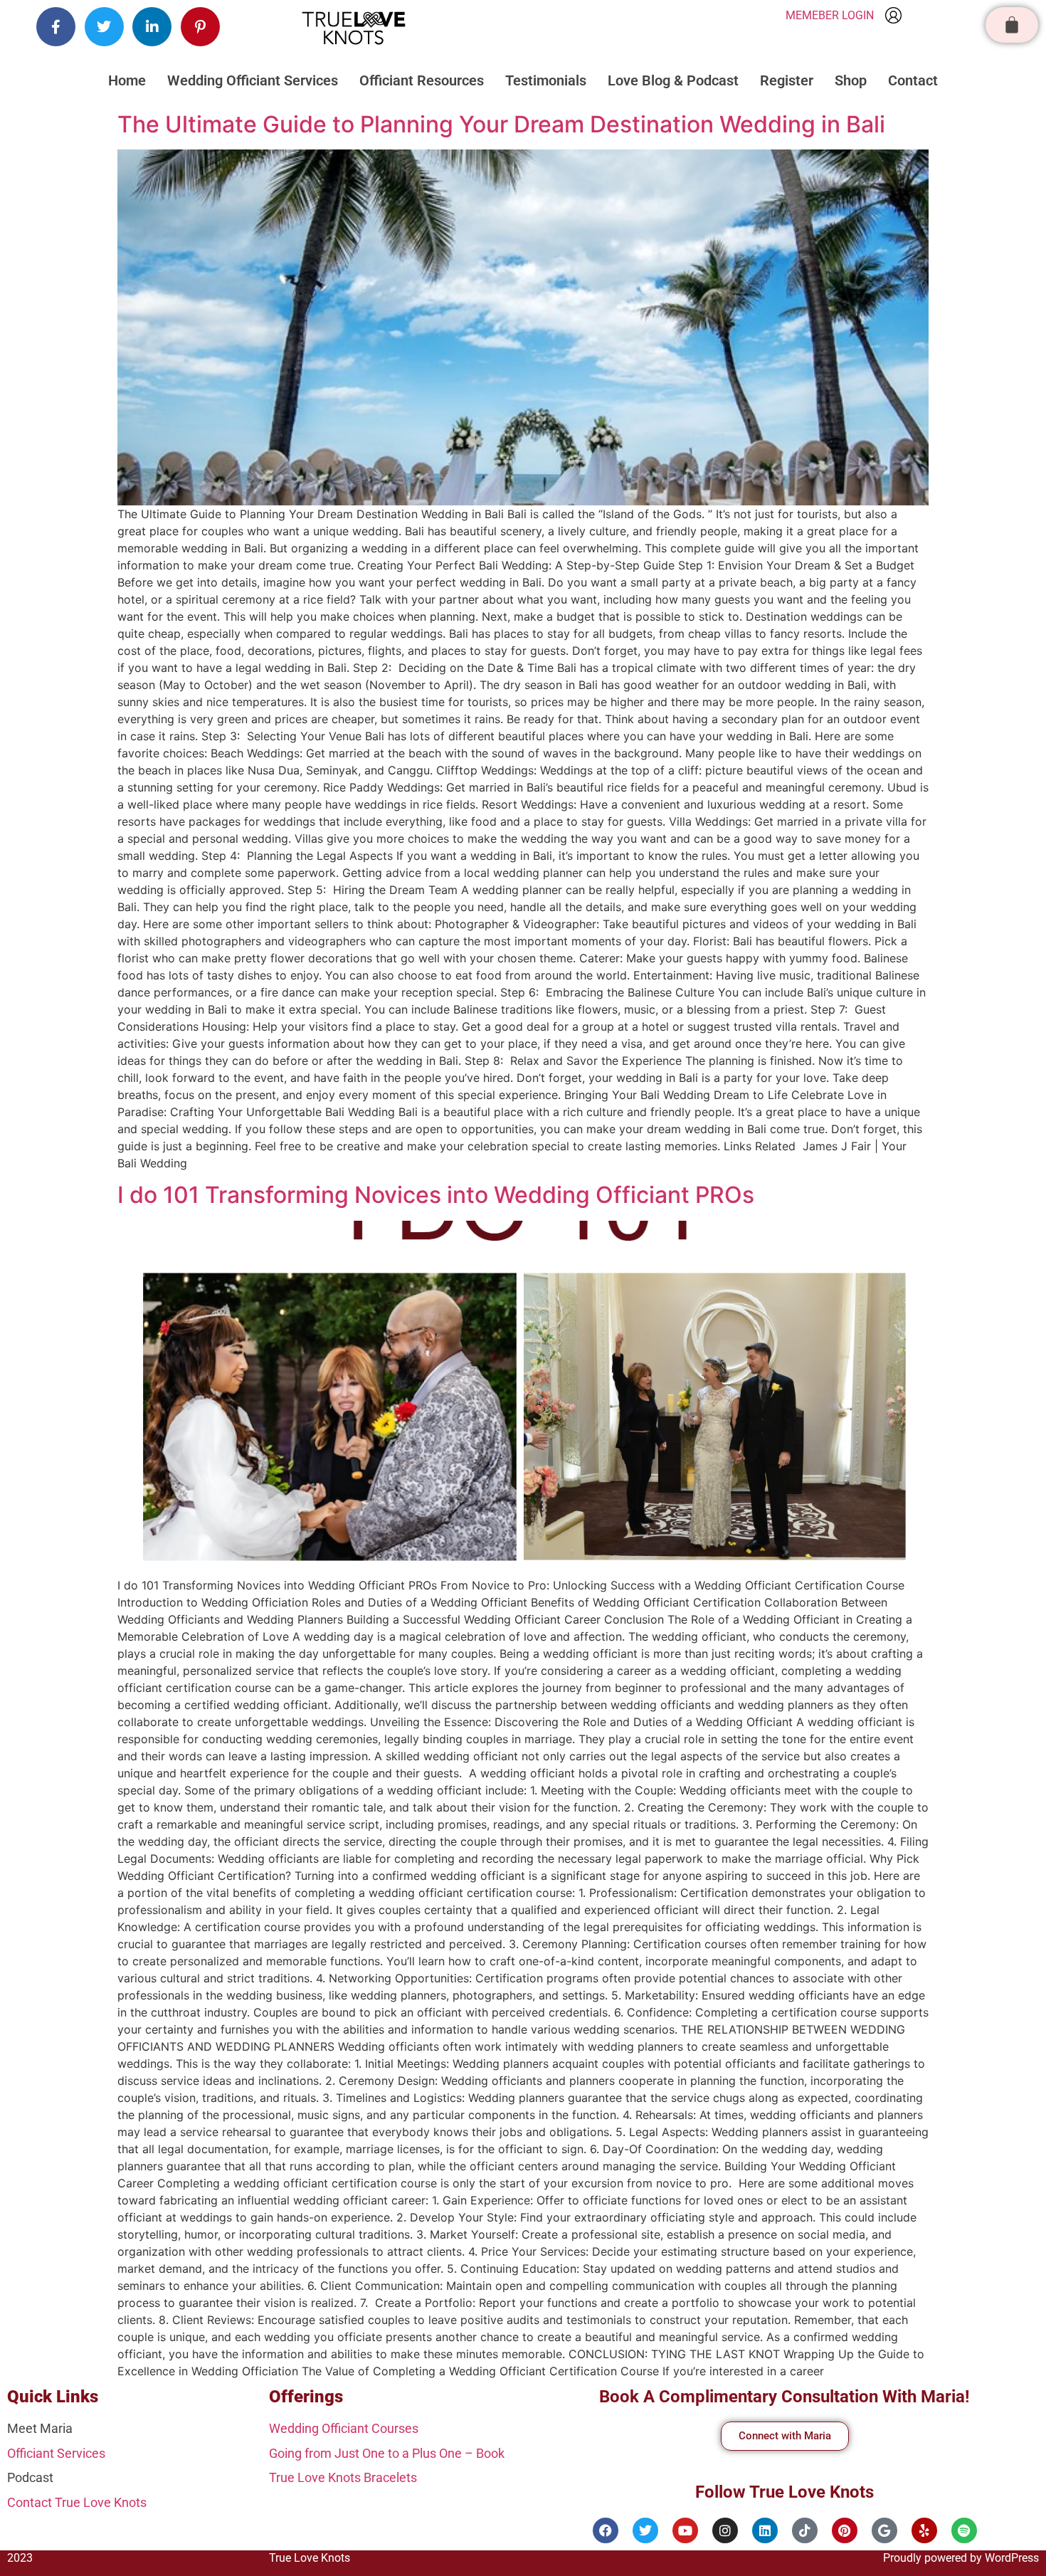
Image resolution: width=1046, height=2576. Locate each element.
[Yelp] (924, 2530)
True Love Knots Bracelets (343, 2477)
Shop (851, 80)
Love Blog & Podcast (673, 80)
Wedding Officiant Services (253, 80)
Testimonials (546, 80)
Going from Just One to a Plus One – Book (387, 2453)
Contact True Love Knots (77, 2502)
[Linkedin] (765, 2530)
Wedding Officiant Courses (344, 2428)
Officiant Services (56, 2453)
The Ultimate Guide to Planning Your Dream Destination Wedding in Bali (501, 124)
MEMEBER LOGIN (830, 15)
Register (787, 80)
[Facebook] (606, 2530)
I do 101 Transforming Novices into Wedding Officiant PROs (436, 1195)
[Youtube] (685, 2530)
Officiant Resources (422, 80)
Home (127, 80)
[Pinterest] (845, 2530)
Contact (913, 80)
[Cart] (1012, 25)
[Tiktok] (805, 2530)
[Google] (884, 2530)
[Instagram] (725, 2530)
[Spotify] (964, 2530)
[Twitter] (645, 2530)
